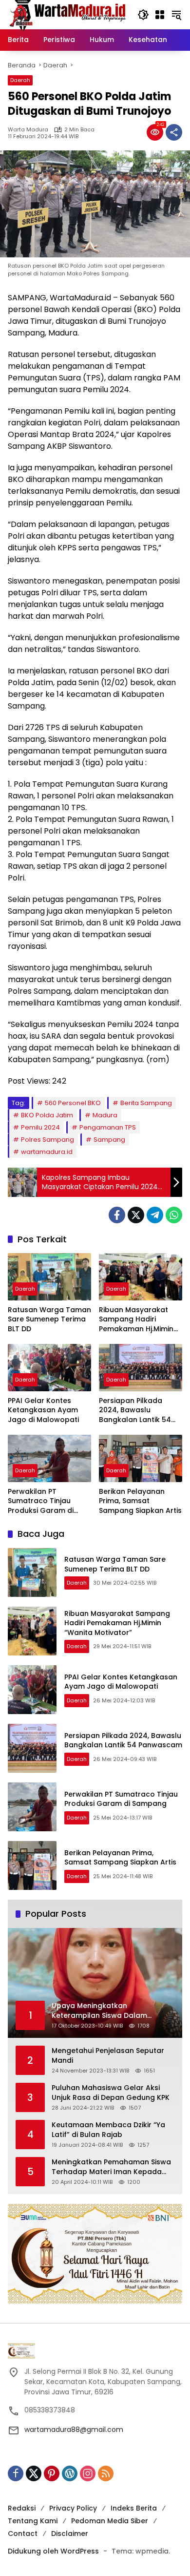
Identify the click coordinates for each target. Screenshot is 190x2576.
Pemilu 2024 (40, 1127)
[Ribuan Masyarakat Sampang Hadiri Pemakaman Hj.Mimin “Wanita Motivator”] (141, 1277)
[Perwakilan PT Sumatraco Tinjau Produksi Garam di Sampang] (49, 1458)
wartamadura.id (47, 1152)
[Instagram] (88, 2473)
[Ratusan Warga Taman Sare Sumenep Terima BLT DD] (49, 1277)
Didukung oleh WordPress (53, 2551)
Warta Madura (28, 130)
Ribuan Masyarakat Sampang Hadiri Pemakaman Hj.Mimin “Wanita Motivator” (136, 1320)
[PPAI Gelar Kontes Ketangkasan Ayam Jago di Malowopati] (49, 1367)
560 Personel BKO (73, 1103)
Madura (105, 1115)
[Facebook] (117, 1215)
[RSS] (106, 2473)
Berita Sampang (146, 1103)
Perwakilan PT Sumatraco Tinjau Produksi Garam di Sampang (41, 1501)
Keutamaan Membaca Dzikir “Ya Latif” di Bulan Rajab (108, 2130)
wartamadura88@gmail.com (74, 2429)
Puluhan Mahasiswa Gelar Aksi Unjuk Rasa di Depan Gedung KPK (111, 2093)
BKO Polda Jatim (47, 1115)
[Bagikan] (174, 132)
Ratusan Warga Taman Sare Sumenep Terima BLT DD (49, 1319)
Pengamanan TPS (108, 1127)
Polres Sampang (47, 1140)
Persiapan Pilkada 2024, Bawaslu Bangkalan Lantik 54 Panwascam (135, 1411)
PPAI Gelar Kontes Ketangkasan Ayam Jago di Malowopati (43, 1410)
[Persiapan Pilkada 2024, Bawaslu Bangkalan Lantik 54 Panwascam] (141, 1367)
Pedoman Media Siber (110, 2521)
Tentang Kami (33, 2521)
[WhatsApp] (174, 1215)
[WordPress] (70, 2473)
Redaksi (22, 2508)
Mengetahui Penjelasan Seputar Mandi (108, 2056)
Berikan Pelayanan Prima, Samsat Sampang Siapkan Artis (140, 1501)
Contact (23, 2534)
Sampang (109, 1140)
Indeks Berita (134, 2508)
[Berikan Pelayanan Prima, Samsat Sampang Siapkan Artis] (141, 1458)
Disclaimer (70, 2534)
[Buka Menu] (160, 15)
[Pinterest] (52, 2473)
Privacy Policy (73, 2508)
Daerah (20, 80)
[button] (143, 15)
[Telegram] (155, 1215)
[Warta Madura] (68, 14)
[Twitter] (136, 1215)
